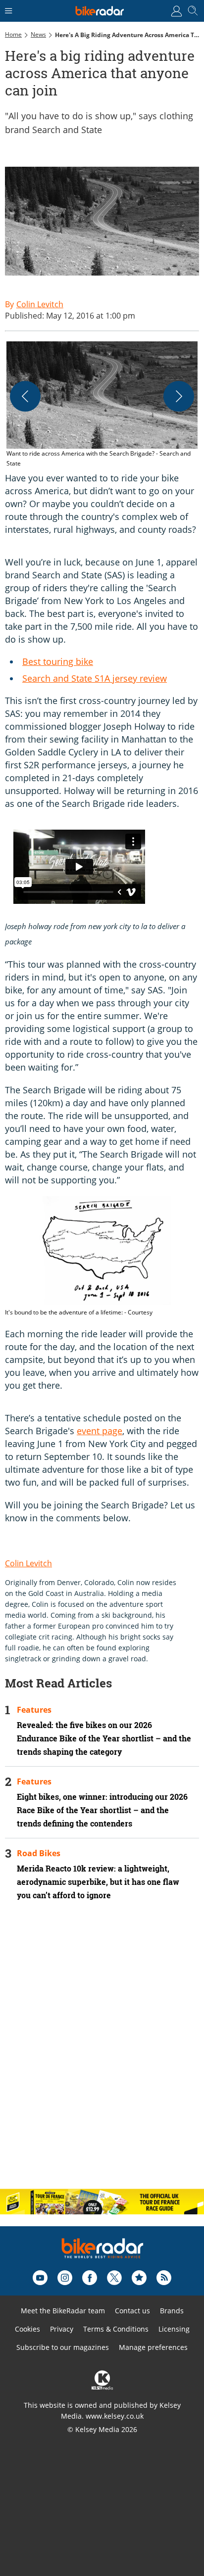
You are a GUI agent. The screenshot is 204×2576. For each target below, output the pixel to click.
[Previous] (25, 396)
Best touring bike (58, 661)
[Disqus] (102, 2053)
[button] (102, 405)
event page (100, 1431)
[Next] (179, 396)
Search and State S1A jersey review (95, 678)
